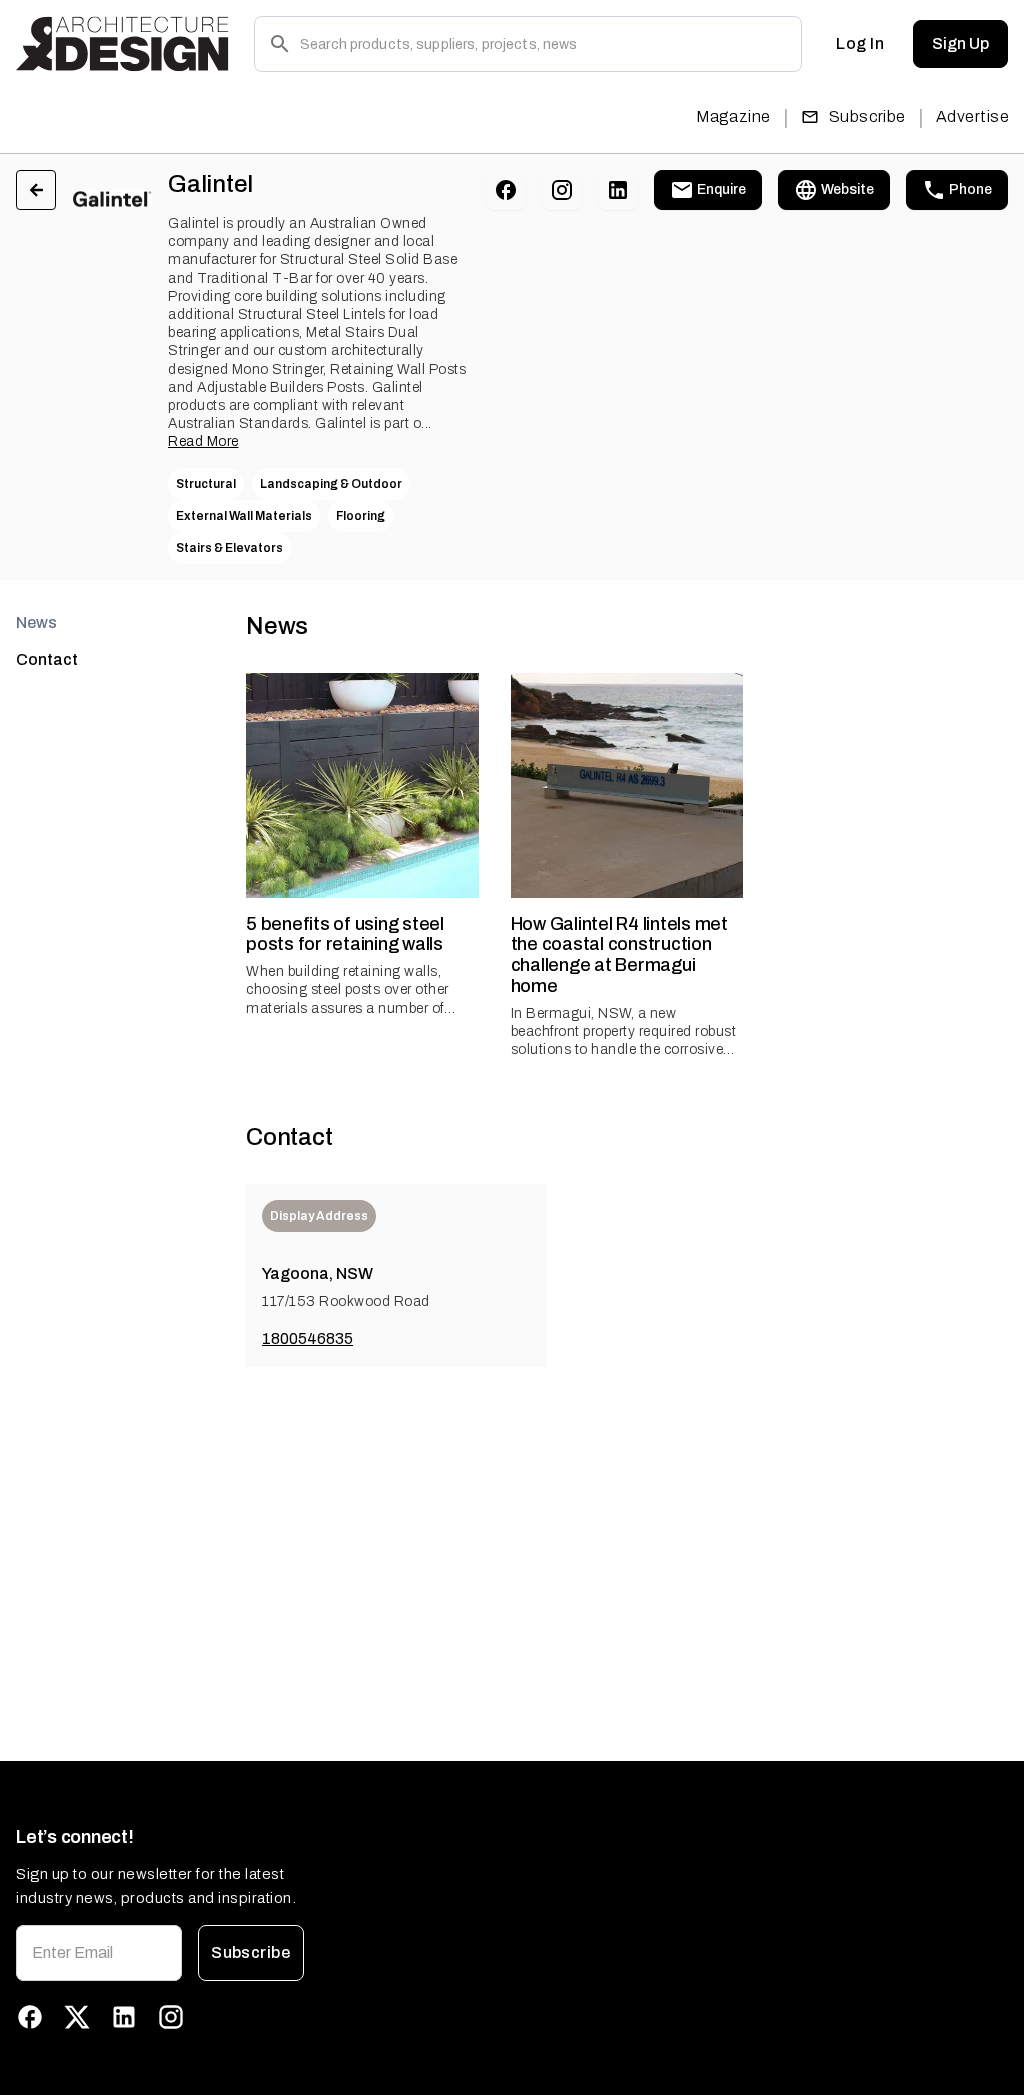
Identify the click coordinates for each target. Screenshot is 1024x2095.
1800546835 (307, 1338)
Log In (860, 43)
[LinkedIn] (618, 190)
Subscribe (867, 116)
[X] (77, 2017)
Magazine (733, 116)
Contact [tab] (47, 659)
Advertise (972, 116)
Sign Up (960, 43)
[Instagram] (562, 190)
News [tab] (36, 622)
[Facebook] (506, 190)
